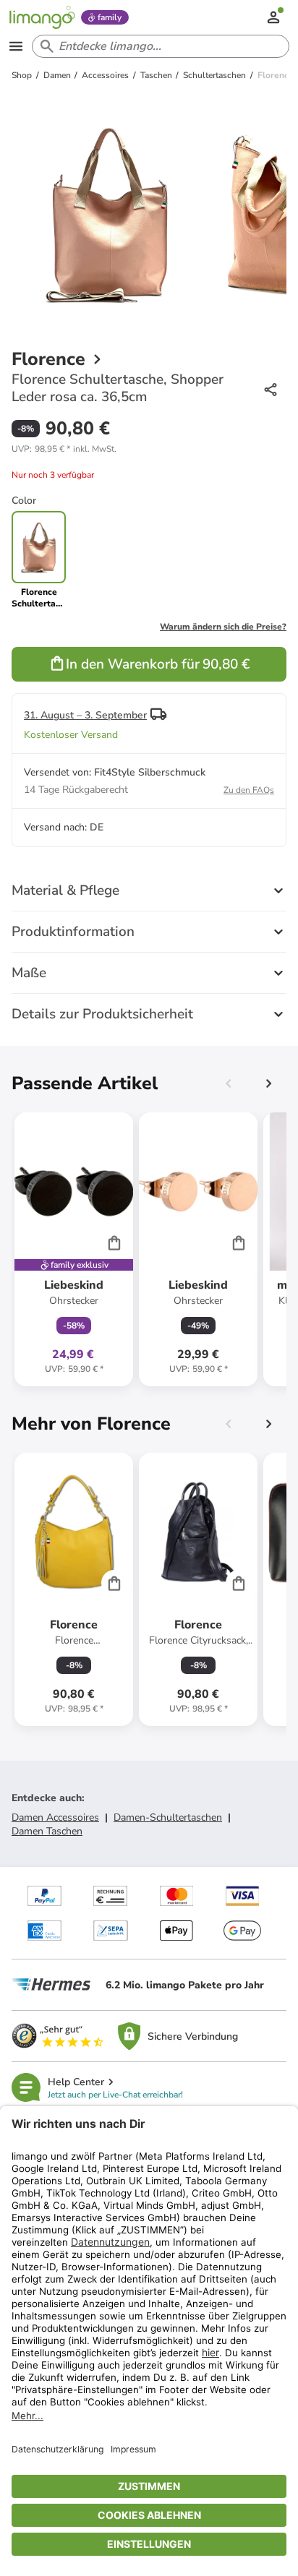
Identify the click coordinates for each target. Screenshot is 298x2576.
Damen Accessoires (55, 1817)
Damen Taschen (47, 1831)
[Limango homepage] (42, 17)
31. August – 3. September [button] (85, 715)
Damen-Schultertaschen (168, 1817)
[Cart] (114, 1242)
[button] (64, 449)
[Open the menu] (16, 46)
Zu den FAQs (249, 790)
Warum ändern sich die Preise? (223, 627)
